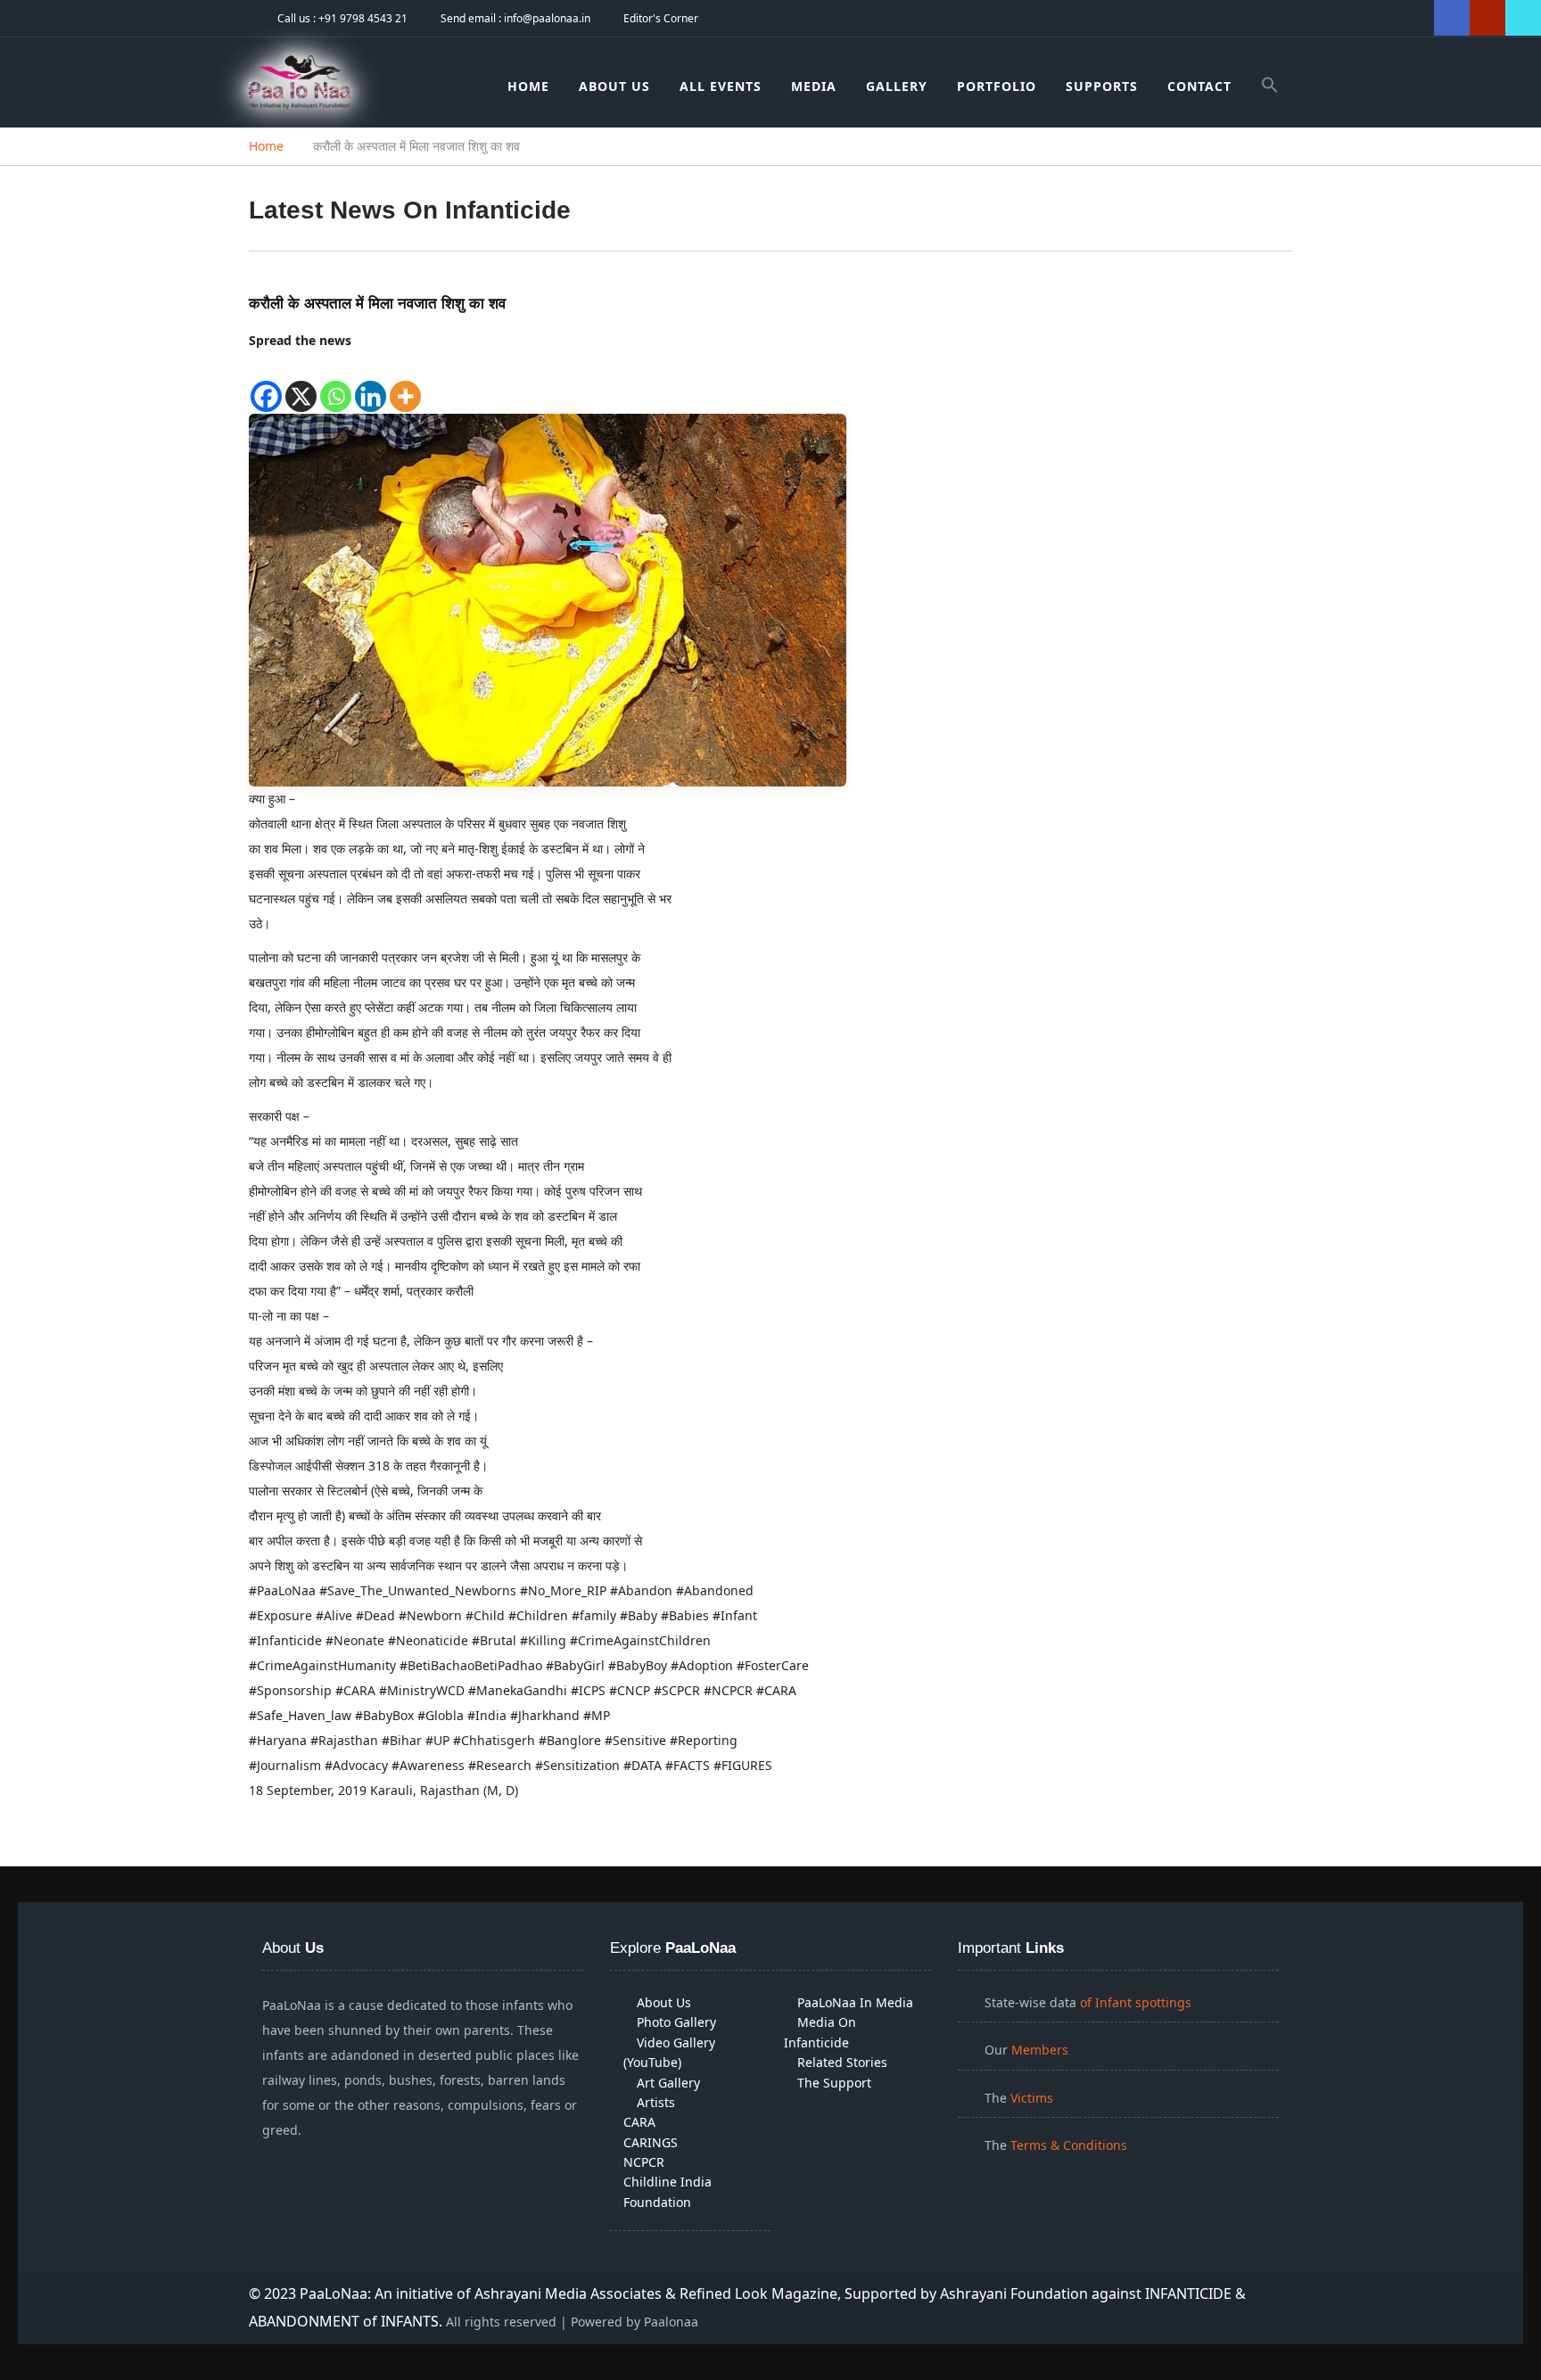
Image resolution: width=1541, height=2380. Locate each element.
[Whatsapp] (336, 383)
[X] (301, 383)
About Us (614, 86)
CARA (639, 2122)
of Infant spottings (1134, 2002)
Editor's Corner (661, 18)
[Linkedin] (371, 383)
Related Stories (842, 2062)
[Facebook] (266, 383)
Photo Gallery (676, 2022)
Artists (656, 2102)
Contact (1199, 86)
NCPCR (644, 2162)
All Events (721, 86)
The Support (834, 2083)
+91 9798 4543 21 (363, 18)
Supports (1102, 86)
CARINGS (651, 2142)
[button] (1270, 88)
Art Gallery (668, 2083)
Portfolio (997, 86)
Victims (1032, 2098)
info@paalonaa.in (547, 18)
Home (528, 86)
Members (1040, 2050)
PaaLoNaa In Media (855, 2002)
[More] (405, 383)
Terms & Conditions (1069, 2145)
